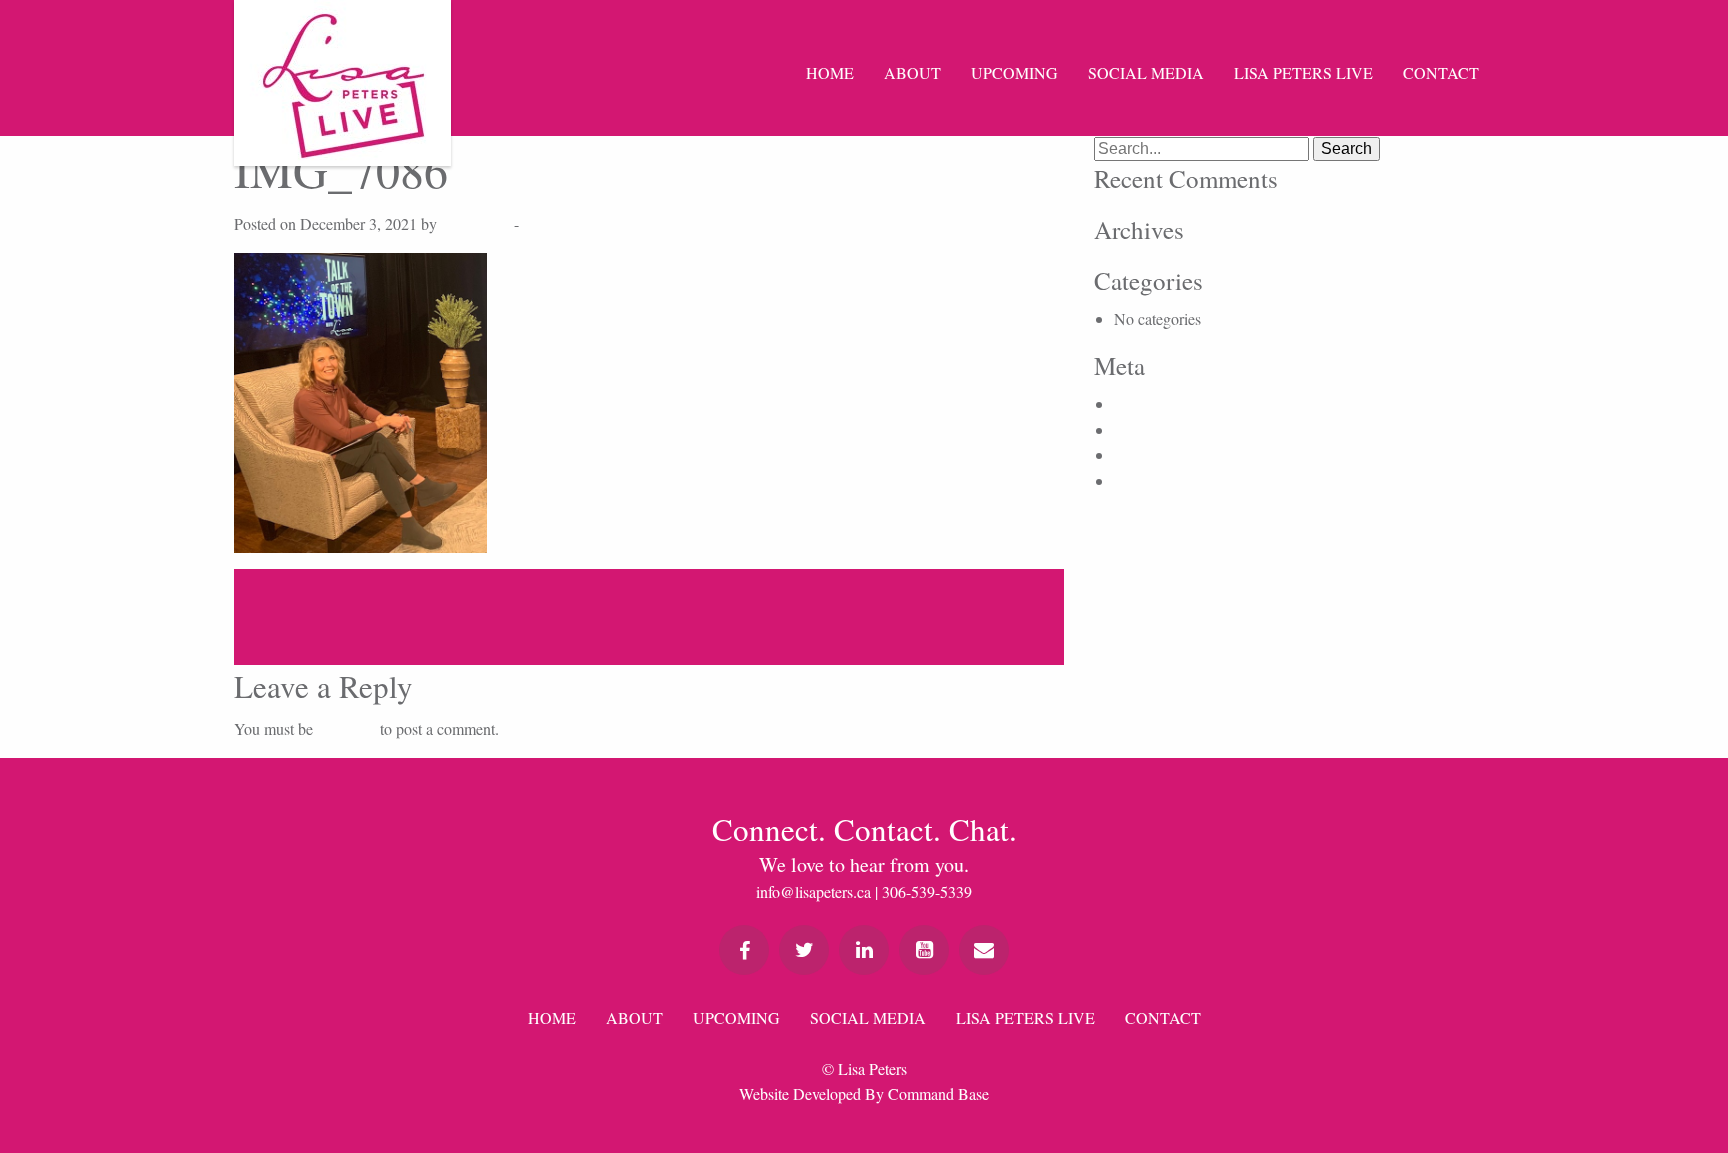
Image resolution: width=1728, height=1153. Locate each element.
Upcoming (1014, 72)
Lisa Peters (475, 223)
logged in (346, 728)
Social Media (1146, 72)
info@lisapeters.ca (813, 891)
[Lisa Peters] (342, 83)
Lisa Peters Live (1303, 72)
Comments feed (1163, 454)
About (912, 72)
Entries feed (1151, 429)
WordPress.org (1160, 480)
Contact (1441, 72)
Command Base (938, 1093)
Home (830, 72)
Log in (1135, 403)
